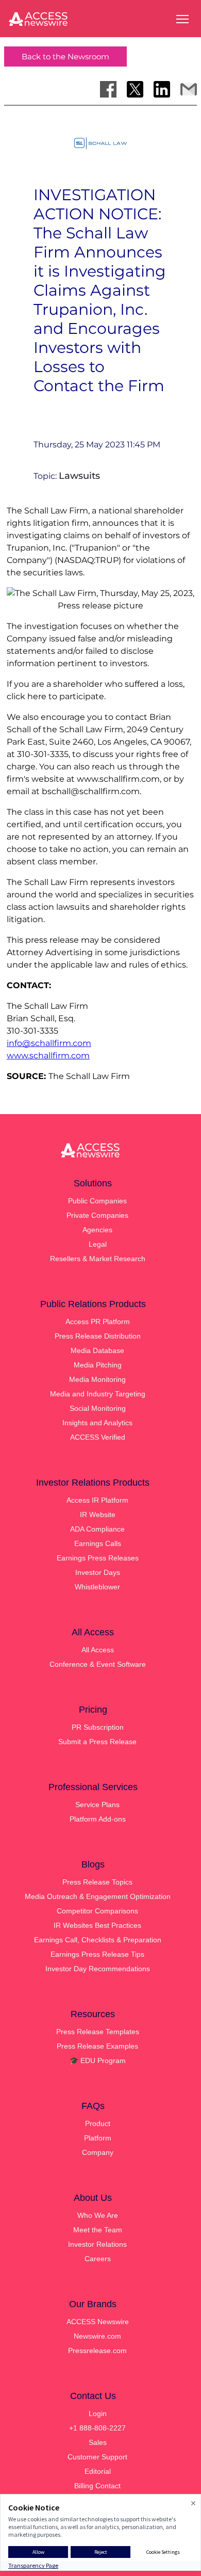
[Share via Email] (189, 89)
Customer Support (97, 2457)
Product (98, 2123)
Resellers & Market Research (98, 1259)
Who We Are (98, 2215)
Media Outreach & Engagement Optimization (98, 1896)
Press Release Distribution (98, 1336)
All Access (98, 1650)
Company (98, 2152)
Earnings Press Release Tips (97, 1954)
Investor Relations (97, 2244)
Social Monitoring (98, 1408)
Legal (98, 1244)
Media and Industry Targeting (98, 1394)
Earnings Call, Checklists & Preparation (98, 1940)
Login (98, 2413)
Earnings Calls (98, 1543)
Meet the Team (98, 2230)
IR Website (98, 1515)
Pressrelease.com (97, 2350)
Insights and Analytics (97, 1423)
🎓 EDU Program (98, 2060)
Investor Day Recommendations (98, 1969)
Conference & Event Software (98, 1664)
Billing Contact (97, 2486)
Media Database (97, 1350)
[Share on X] (135, 89)
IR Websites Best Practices (97, 1925)
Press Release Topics (97, 1882)
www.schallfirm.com (48, 1056)
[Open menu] (182, 19)
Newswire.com (97, 2336)
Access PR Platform (98, 1322)
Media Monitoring (97, 1379)
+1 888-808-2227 (97, 2428)
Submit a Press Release (97, 1742)
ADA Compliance (97, 1529)
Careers (98, 2259)
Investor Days (98, 1572)
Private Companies (97, 1215)
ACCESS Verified (98, 1437)
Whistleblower (97, 1587)
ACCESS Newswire (98, 2322)
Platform (98, 2138)
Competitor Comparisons (97, 1911)
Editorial (98, 2471)
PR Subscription (98, 1727)
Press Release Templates (98, 2032)
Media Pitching (98, 1365)
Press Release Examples (97, 2046)
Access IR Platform (97, 1500)
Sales (98, 2442)
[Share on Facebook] (108, 89)
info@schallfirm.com (49, 1043)
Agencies (97, 1230)
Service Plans (97, 1805)
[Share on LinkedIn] (162, 89)
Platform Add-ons (98, 1819)
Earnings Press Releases (98, 1558)
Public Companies (97, 1201)
